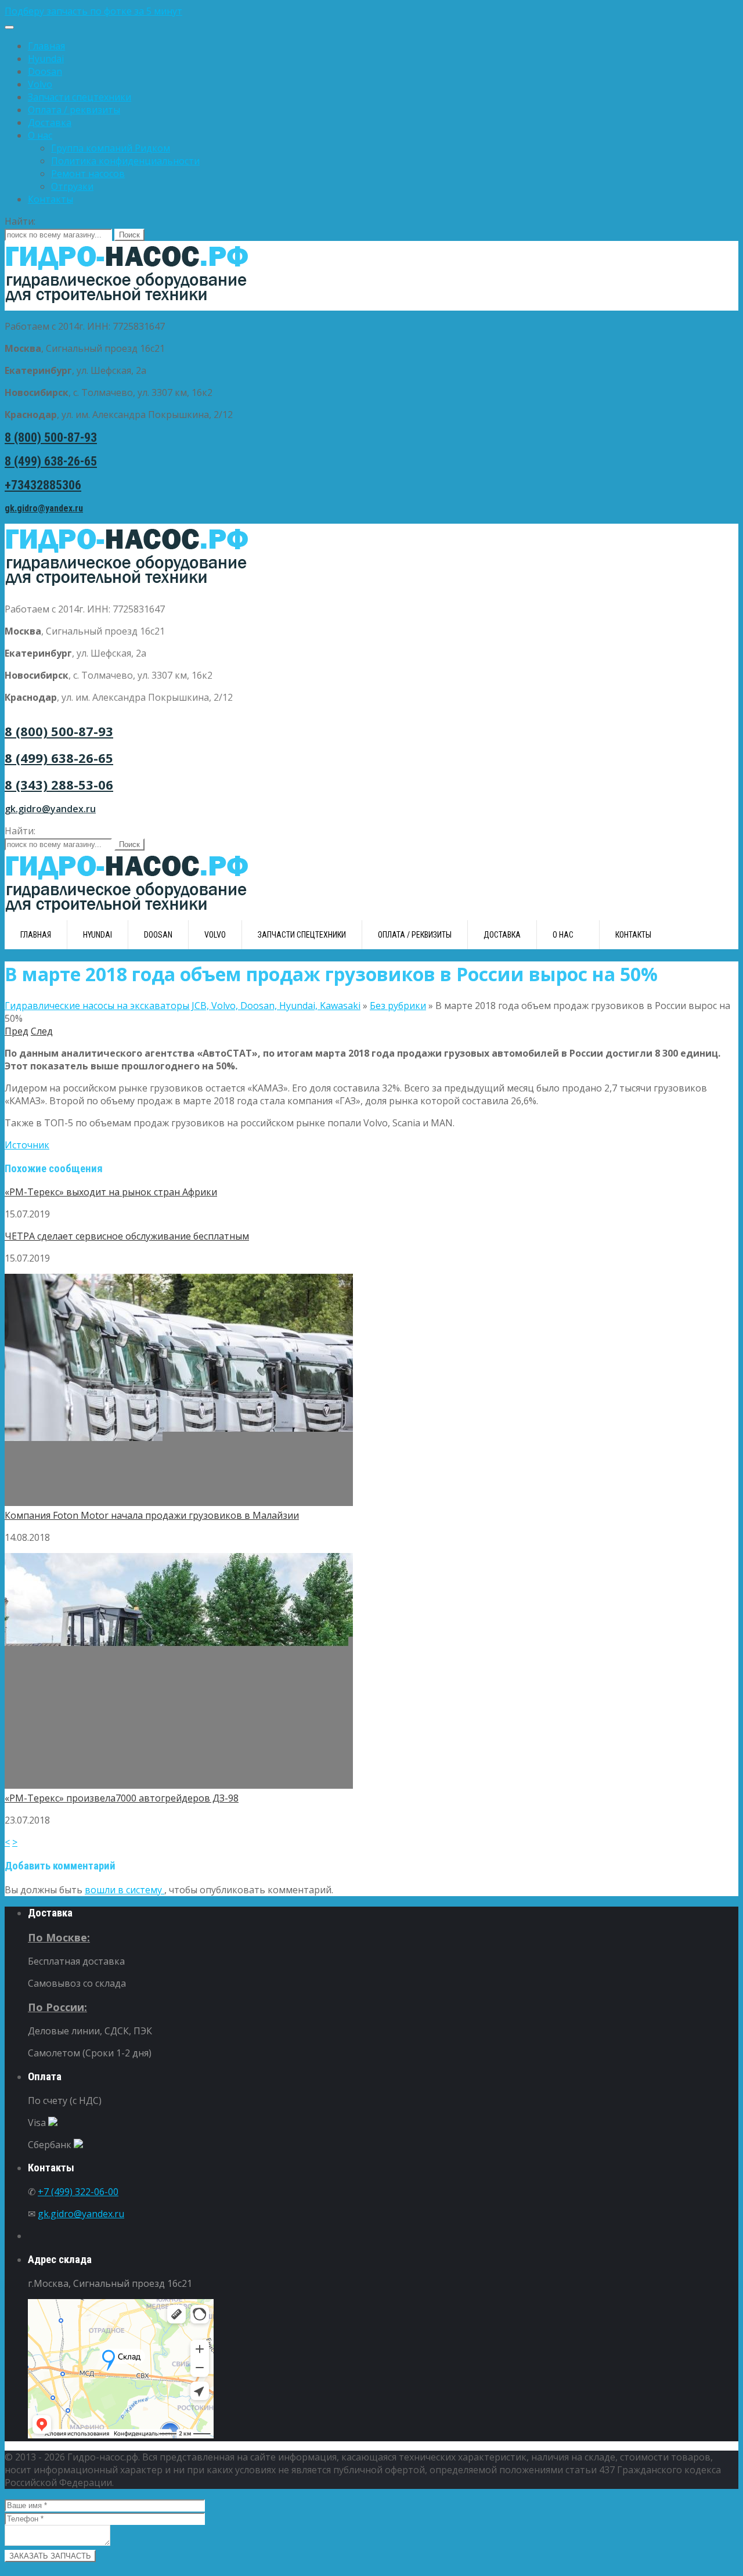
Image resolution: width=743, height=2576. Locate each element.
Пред (17, 1031)
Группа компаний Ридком (111, 148)
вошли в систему (125, 1890)
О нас (40, 135)
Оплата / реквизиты (74, 110)
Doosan (45, 71)
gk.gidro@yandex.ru (44, 508)
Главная (46, 46)
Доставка (50, 123)
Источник (27, 1145)
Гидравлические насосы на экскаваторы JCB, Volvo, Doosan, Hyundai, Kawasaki (183, 1006)
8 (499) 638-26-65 (51, 461)
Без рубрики (398, 1006)
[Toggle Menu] (9, 27)
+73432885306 (43, 485)
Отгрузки (72, 186)
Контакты (51, 199)
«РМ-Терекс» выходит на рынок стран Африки (111, 1192)
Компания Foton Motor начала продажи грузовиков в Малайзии (152, 1515)
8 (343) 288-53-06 (59, 784)
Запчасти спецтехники (80, 97)
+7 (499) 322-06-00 (78, 2192)
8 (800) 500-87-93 (51, 437)
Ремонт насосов (88, 174)
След (42, 1031)
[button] (371, 11)
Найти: (20, 221)
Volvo (40, 84)
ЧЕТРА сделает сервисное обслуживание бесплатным (127, 1236)
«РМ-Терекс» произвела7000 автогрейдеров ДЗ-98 (122, 1798)
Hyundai (46, 59)
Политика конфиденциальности (125, 161)
